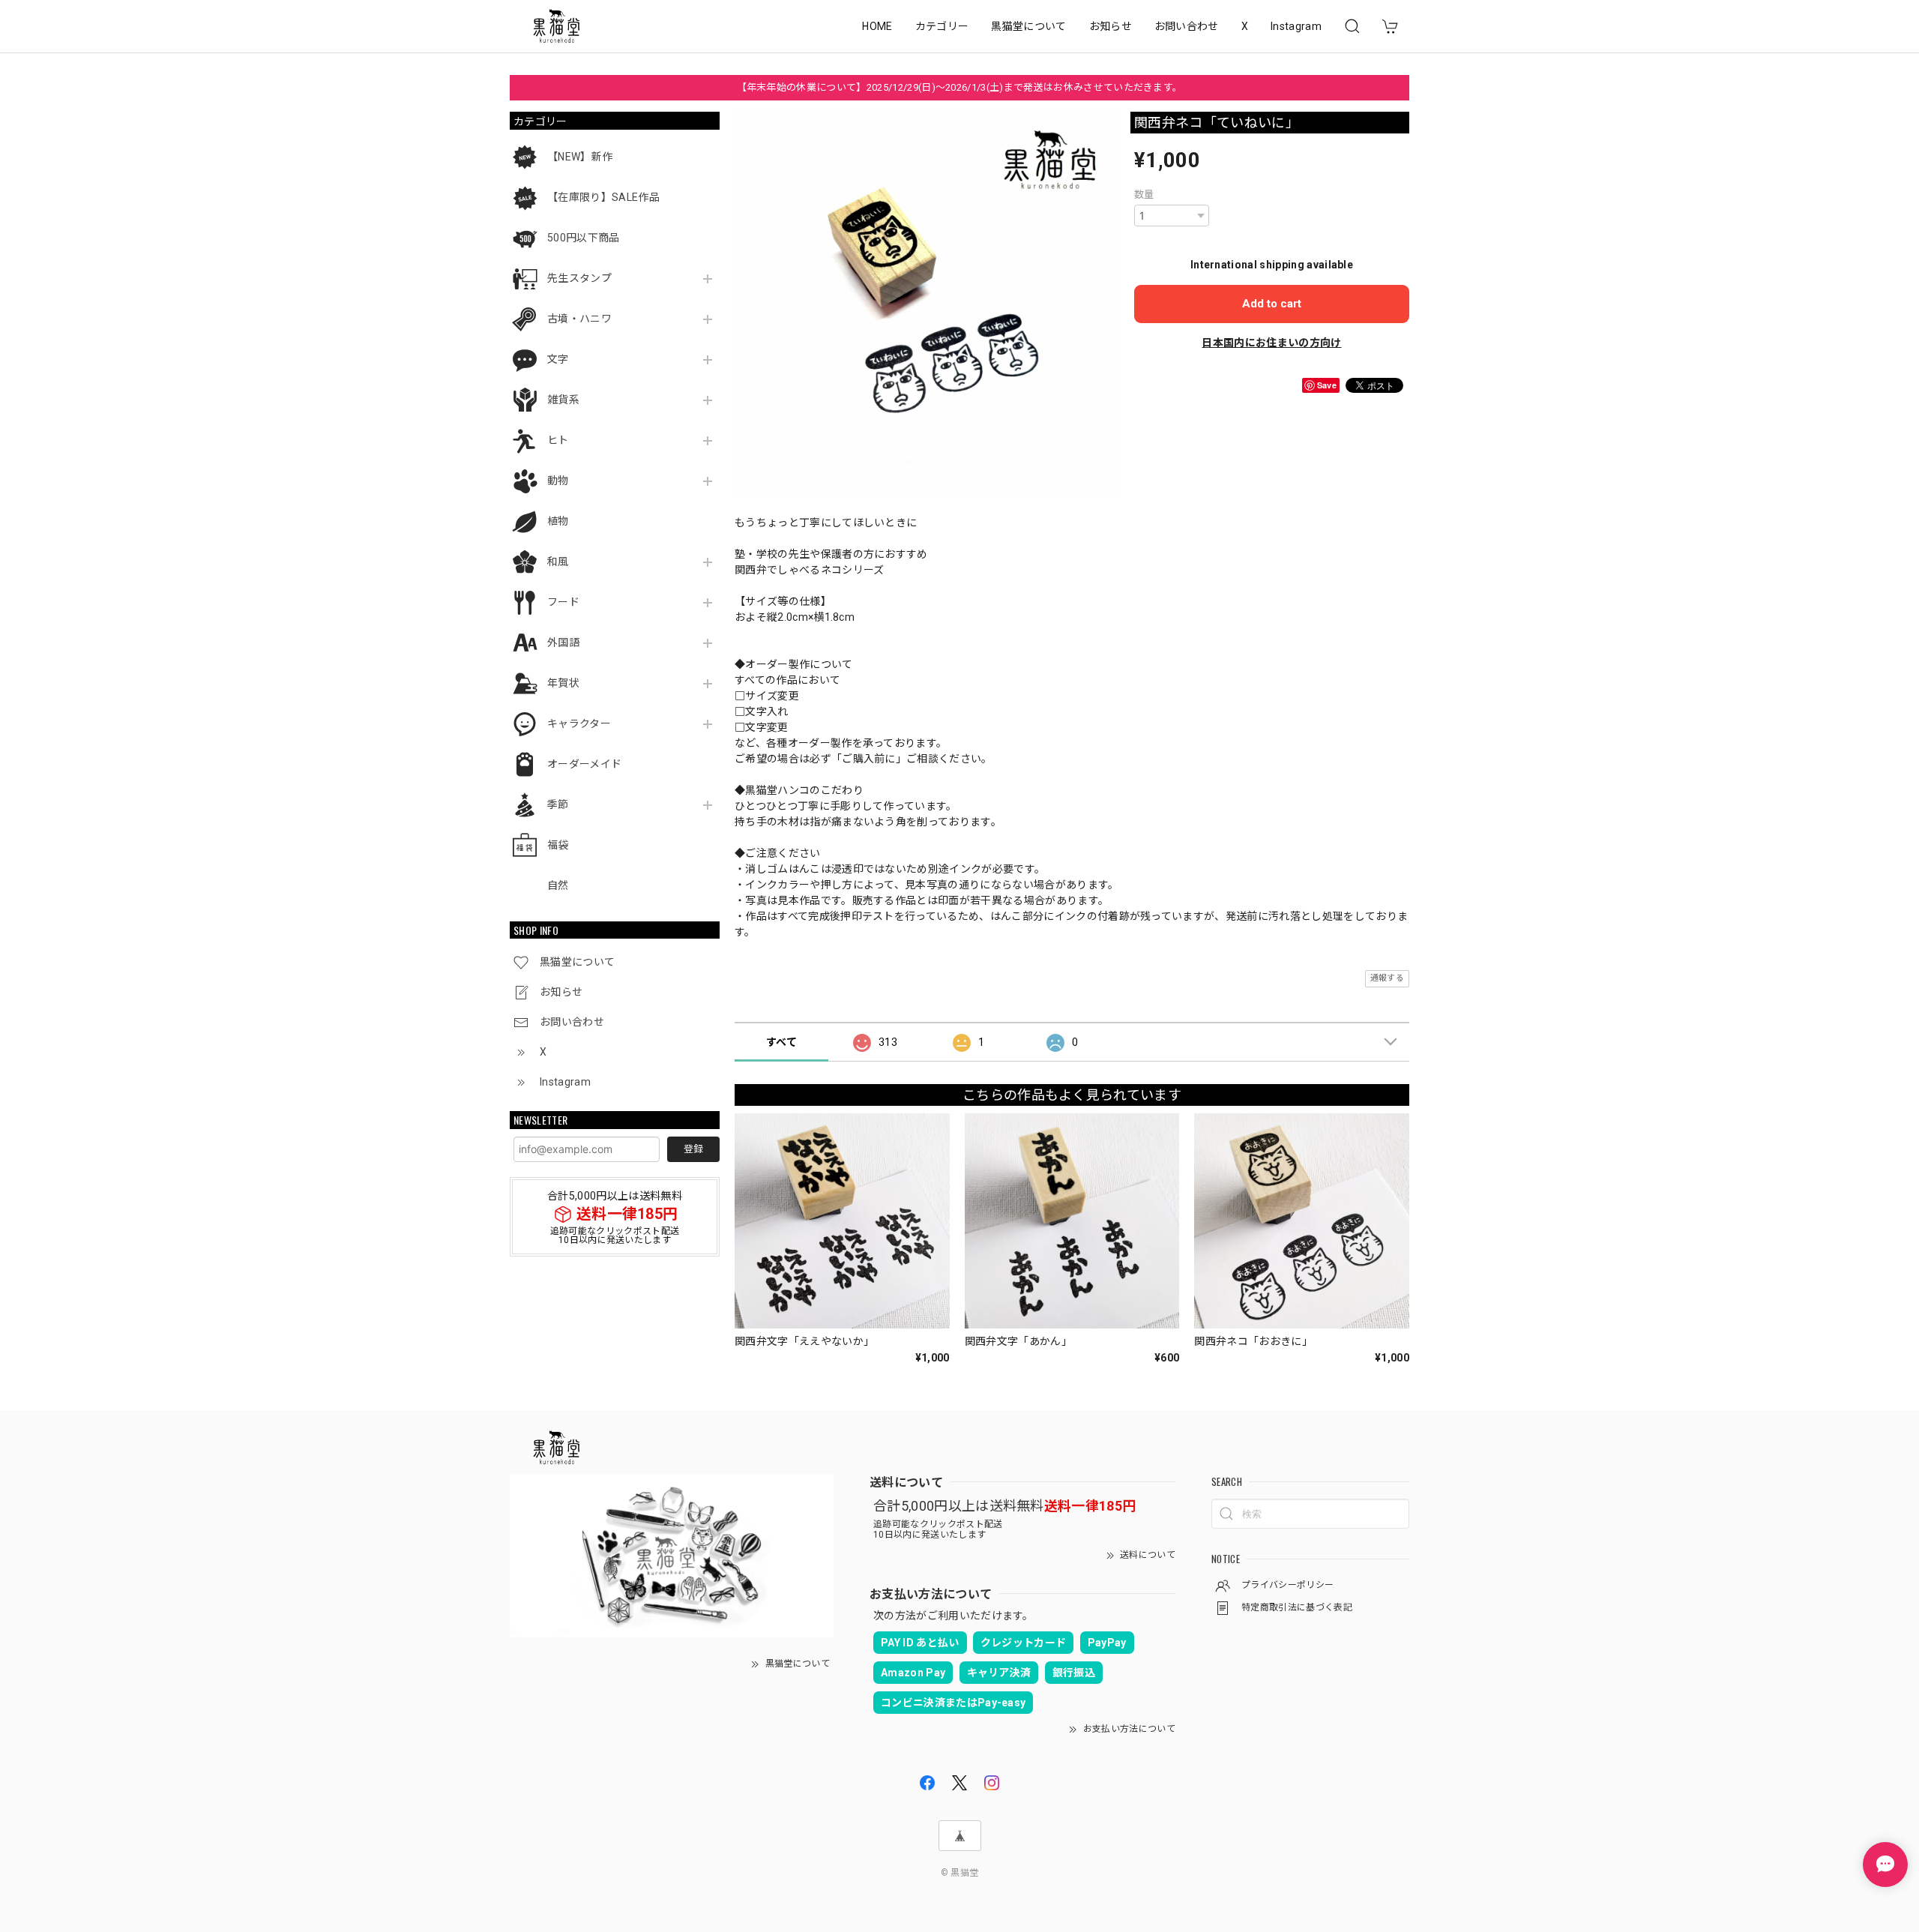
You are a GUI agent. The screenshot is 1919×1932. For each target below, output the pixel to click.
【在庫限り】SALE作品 (603, 197)
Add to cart (1272, 304)
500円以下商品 (584, 238)
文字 (558, 359)
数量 (1144, 195)
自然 (558, 885)
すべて (781, 1042)
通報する (1387, 978)
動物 (558, 481)
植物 (558, 521)
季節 (558, 804)
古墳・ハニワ (579, 319)
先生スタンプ (579, 278)
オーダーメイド (584, 764)
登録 (693, 1149)
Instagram (1296, 26)
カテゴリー (942, 26)
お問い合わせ (1187, 26)
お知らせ (1111, 26)
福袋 (558, 845)
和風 (558, 562)
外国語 (563, 643)
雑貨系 (563, 400)
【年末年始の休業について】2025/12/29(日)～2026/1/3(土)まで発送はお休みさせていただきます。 (960, 87)
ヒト (558, 440)
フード (563, 602)
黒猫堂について (1028, 26)
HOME (877, 26)
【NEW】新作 (580, 157)
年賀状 (563, 683)
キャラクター (579, 723)
